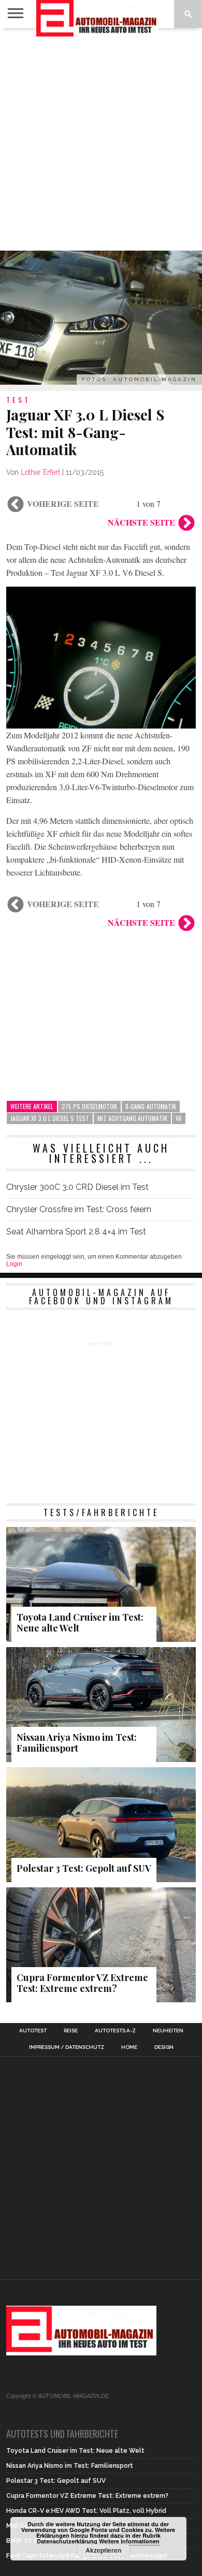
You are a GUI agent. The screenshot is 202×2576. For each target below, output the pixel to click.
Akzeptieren (103, 2550)
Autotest (33, 2031)
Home (129, 2047)
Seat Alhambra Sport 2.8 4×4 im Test (76, 1232)
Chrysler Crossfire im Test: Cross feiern (79, 1209)
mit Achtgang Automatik (132, 1118)
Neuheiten (168, 2031)
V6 (179, 1118)
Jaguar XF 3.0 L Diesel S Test (50, 1118)
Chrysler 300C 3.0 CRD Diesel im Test (77, 1187)
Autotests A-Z (115, 2031)
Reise (71, 2031)
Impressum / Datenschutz (67, 2047)
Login (14, 1264)
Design (164, 2047)
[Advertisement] (101, 139)
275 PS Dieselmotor (89, 1106)
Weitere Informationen (129, 2541)
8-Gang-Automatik (151, 1106)
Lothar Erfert (40, 472)
